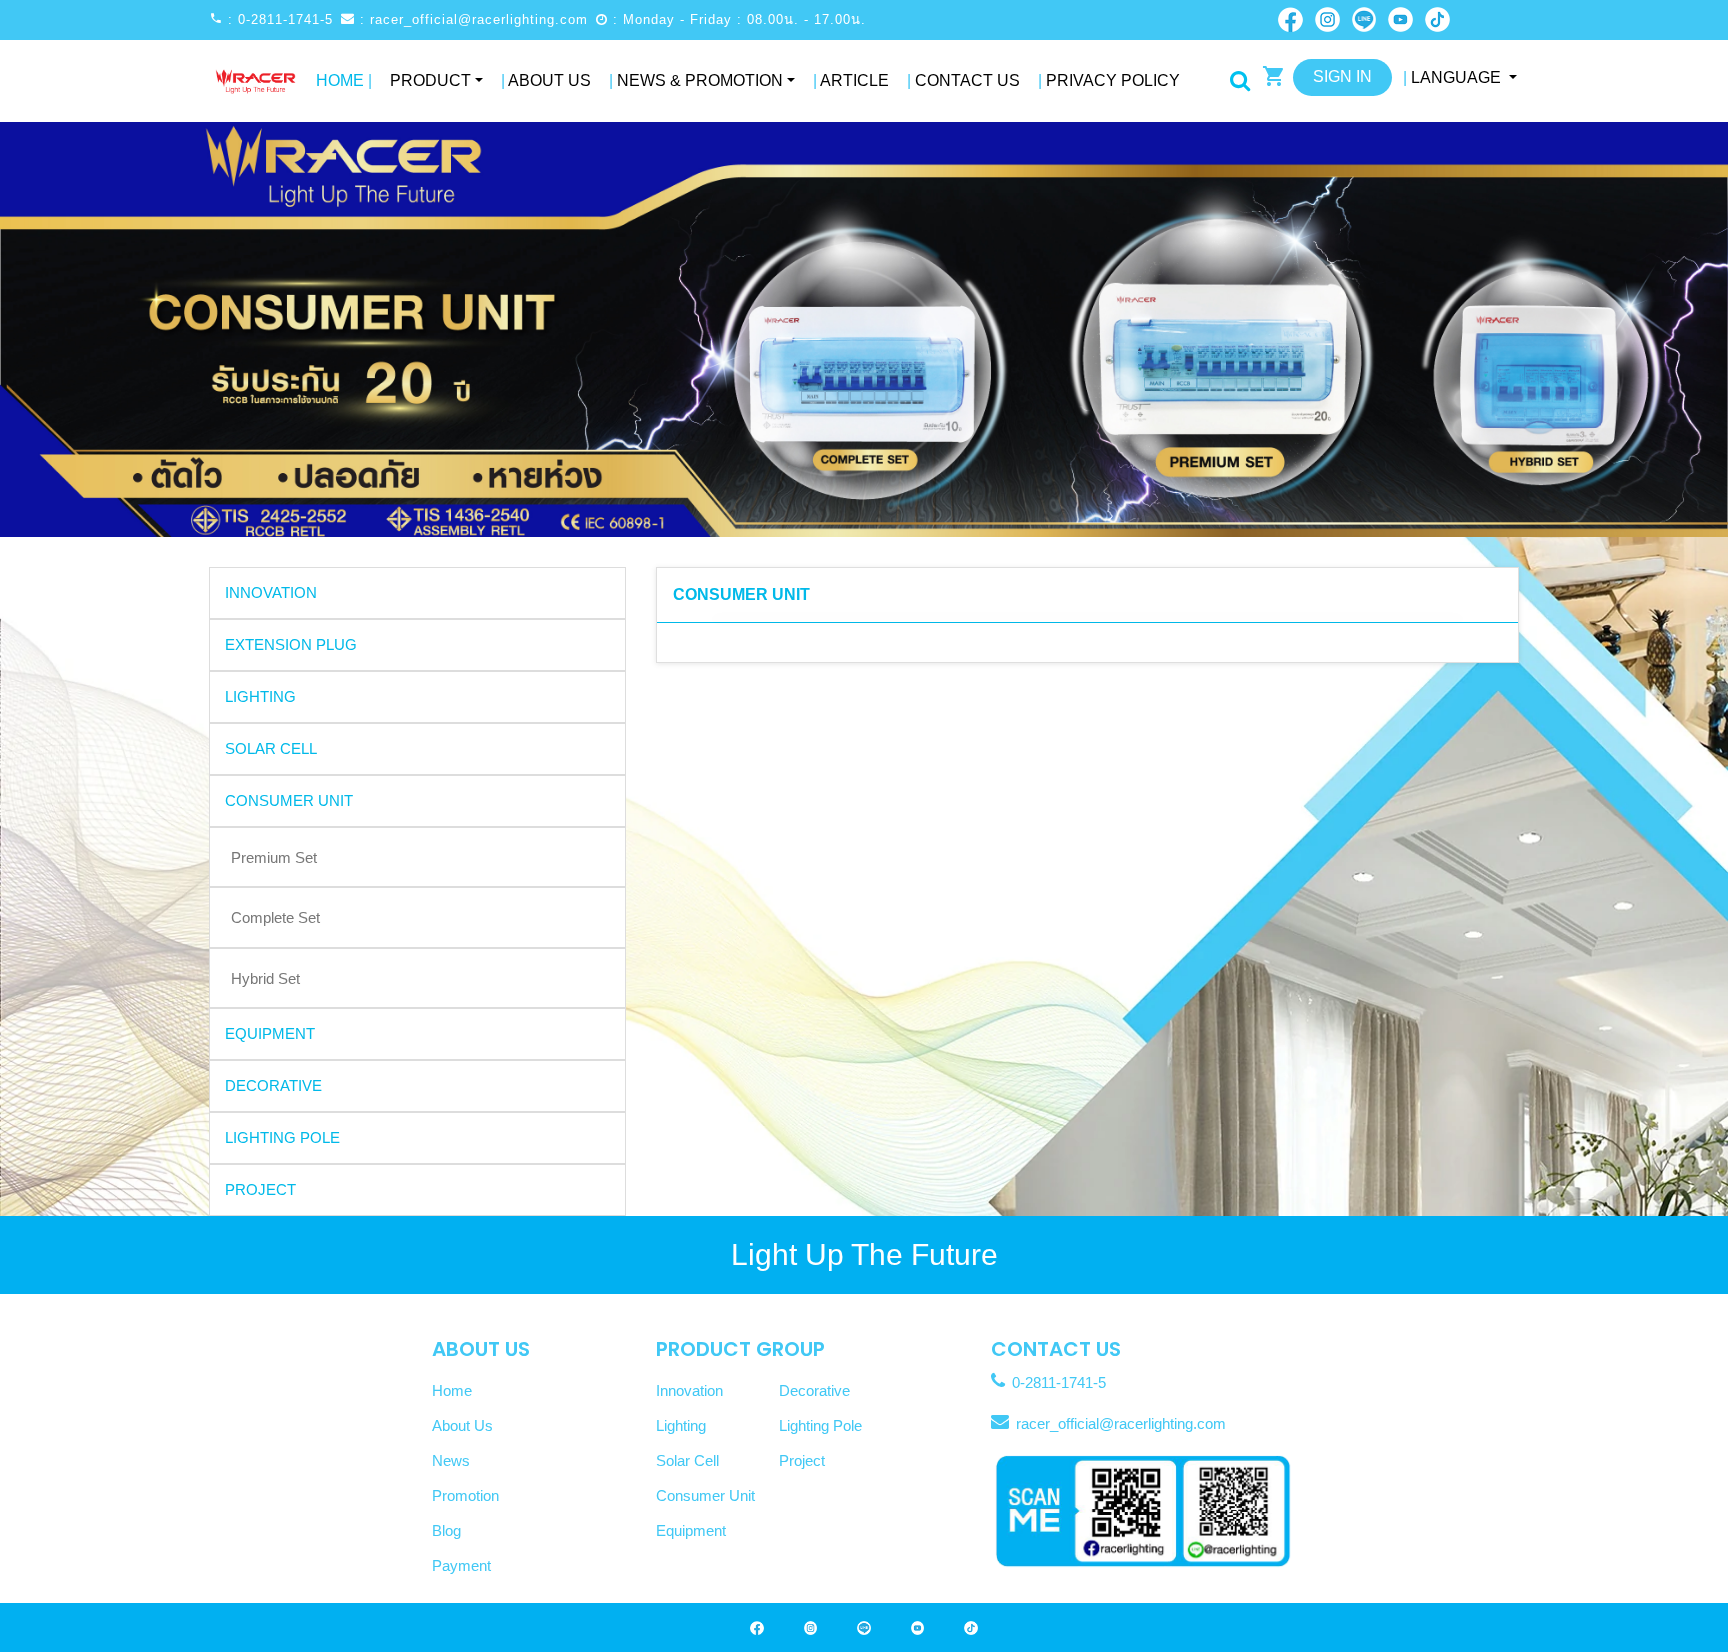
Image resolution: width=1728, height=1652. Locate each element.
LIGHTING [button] (260, 696)
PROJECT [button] (260, 1189)
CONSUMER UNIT (741, 594)
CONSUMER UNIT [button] (289, 800)
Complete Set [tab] (275, 917)
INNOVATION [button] (271, 592)
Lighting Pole (820, 1425)
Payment (461, 1565)
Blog (446, 1530)
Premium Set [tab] (274, 857)
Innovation (689, 1390)
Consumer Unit (705, 1495)
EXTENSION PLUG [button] (291, 644)
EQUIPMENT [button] (270, 1033)
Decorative (814, 1390)
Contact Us (963, 80)
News (451, 1460)
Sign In (1342, 76)
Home (344, 80)
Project (802, 1460)
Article (851, 80)
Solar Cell (687, 1460)
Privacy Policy (1109, 80)
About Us (546, 80)
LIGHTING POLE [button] (282, 1137)
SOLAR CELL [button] (271, 748)
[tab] (417, 593)
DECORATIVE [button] (273, 1085)
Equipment (691, 1530)
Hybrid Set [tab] (265, 978)
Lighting (681, 1425)
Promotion (465, 1495)
